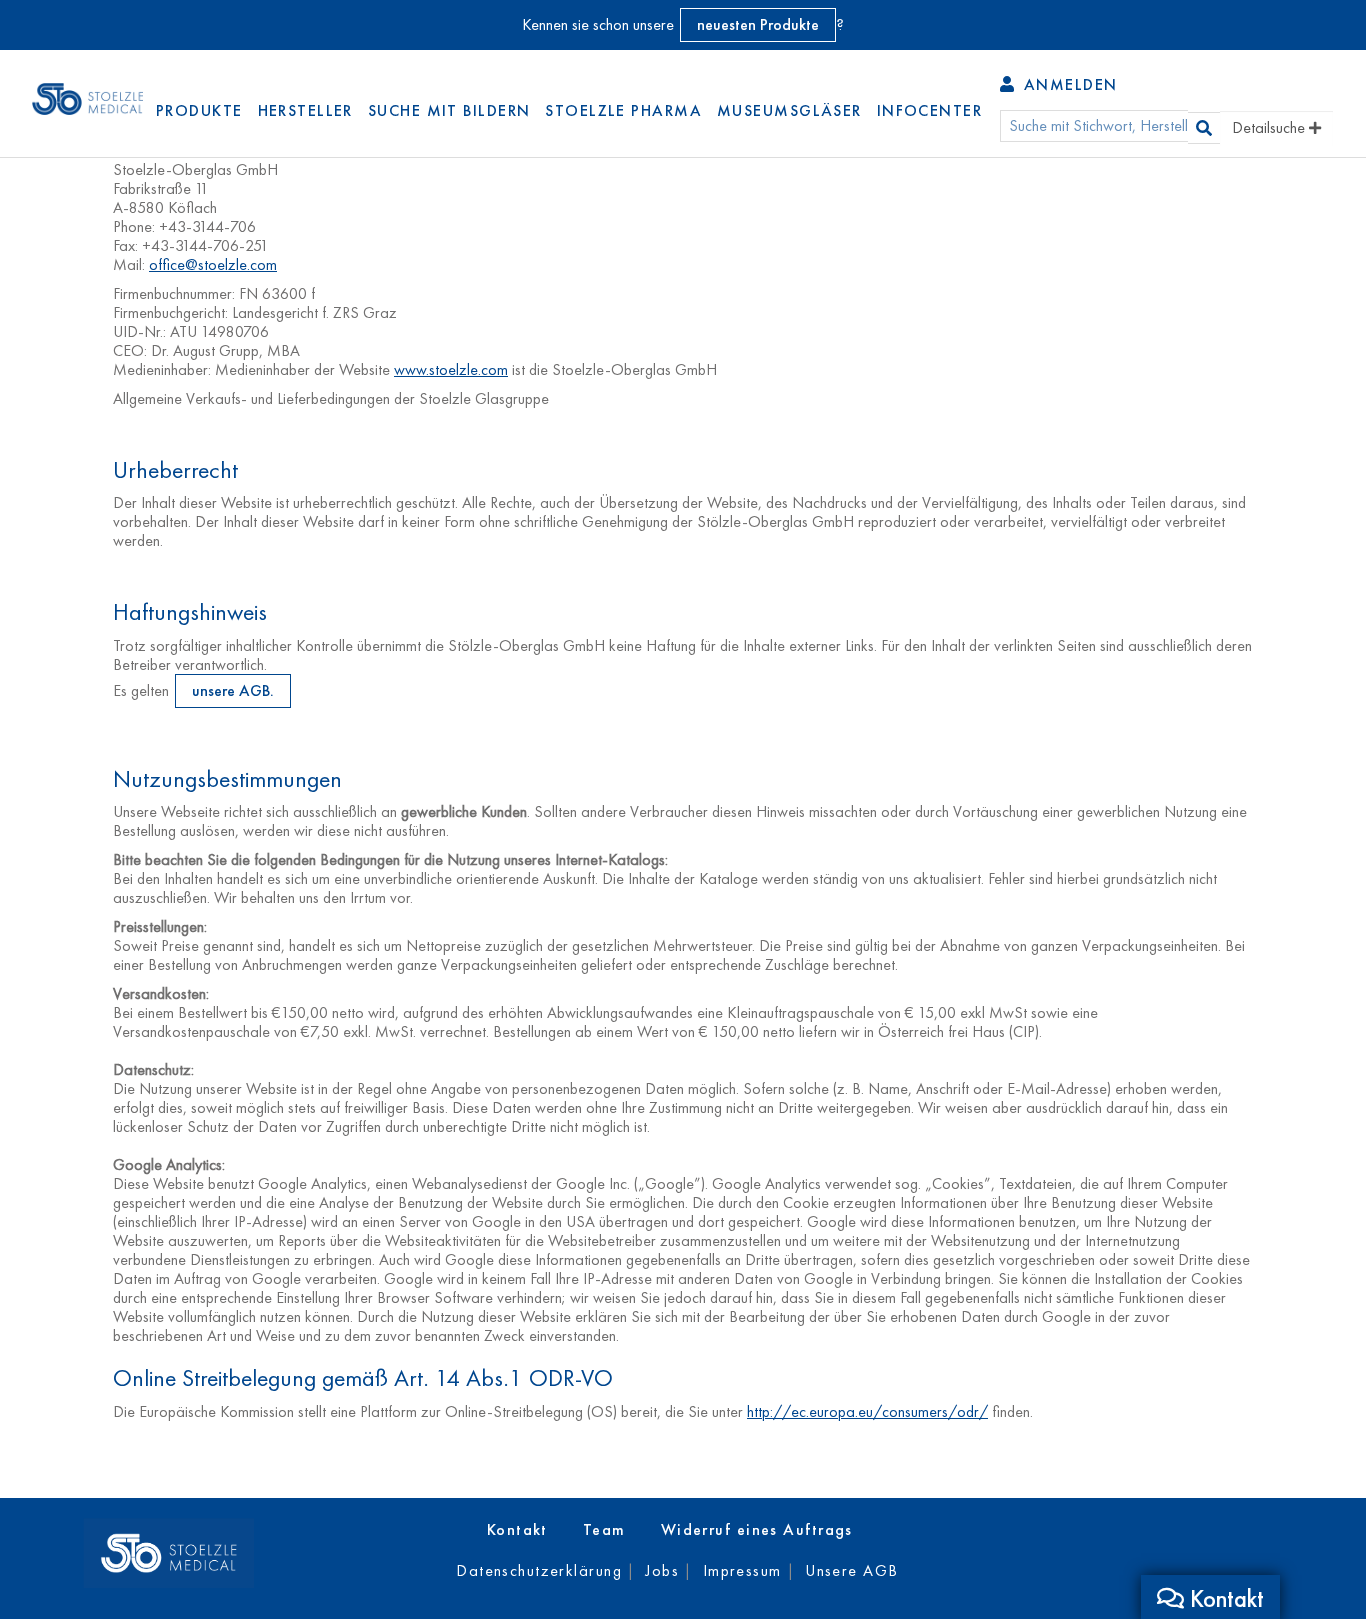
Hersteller (305, 110)
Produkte (199, 110)
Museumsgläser (789, 110)
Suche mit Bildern (449, 110)
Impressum (742, 1570)
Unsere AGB (851, 1570)
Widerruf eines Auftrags (757, 1529)
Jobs (662, 1570)
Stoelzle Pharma (623, 110)
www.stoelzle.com (451, 369)
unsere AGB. (233, 690)
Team (604, 1529)
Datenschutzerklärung (539, 1570)
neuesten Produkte (758, 24)
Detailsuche (1270, 127)
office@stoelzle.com (213, 264)
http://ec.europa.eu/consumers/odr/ (867, 1411)
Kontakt (517, 1529)
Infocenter (929, 110)
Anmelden (1067, 84)
